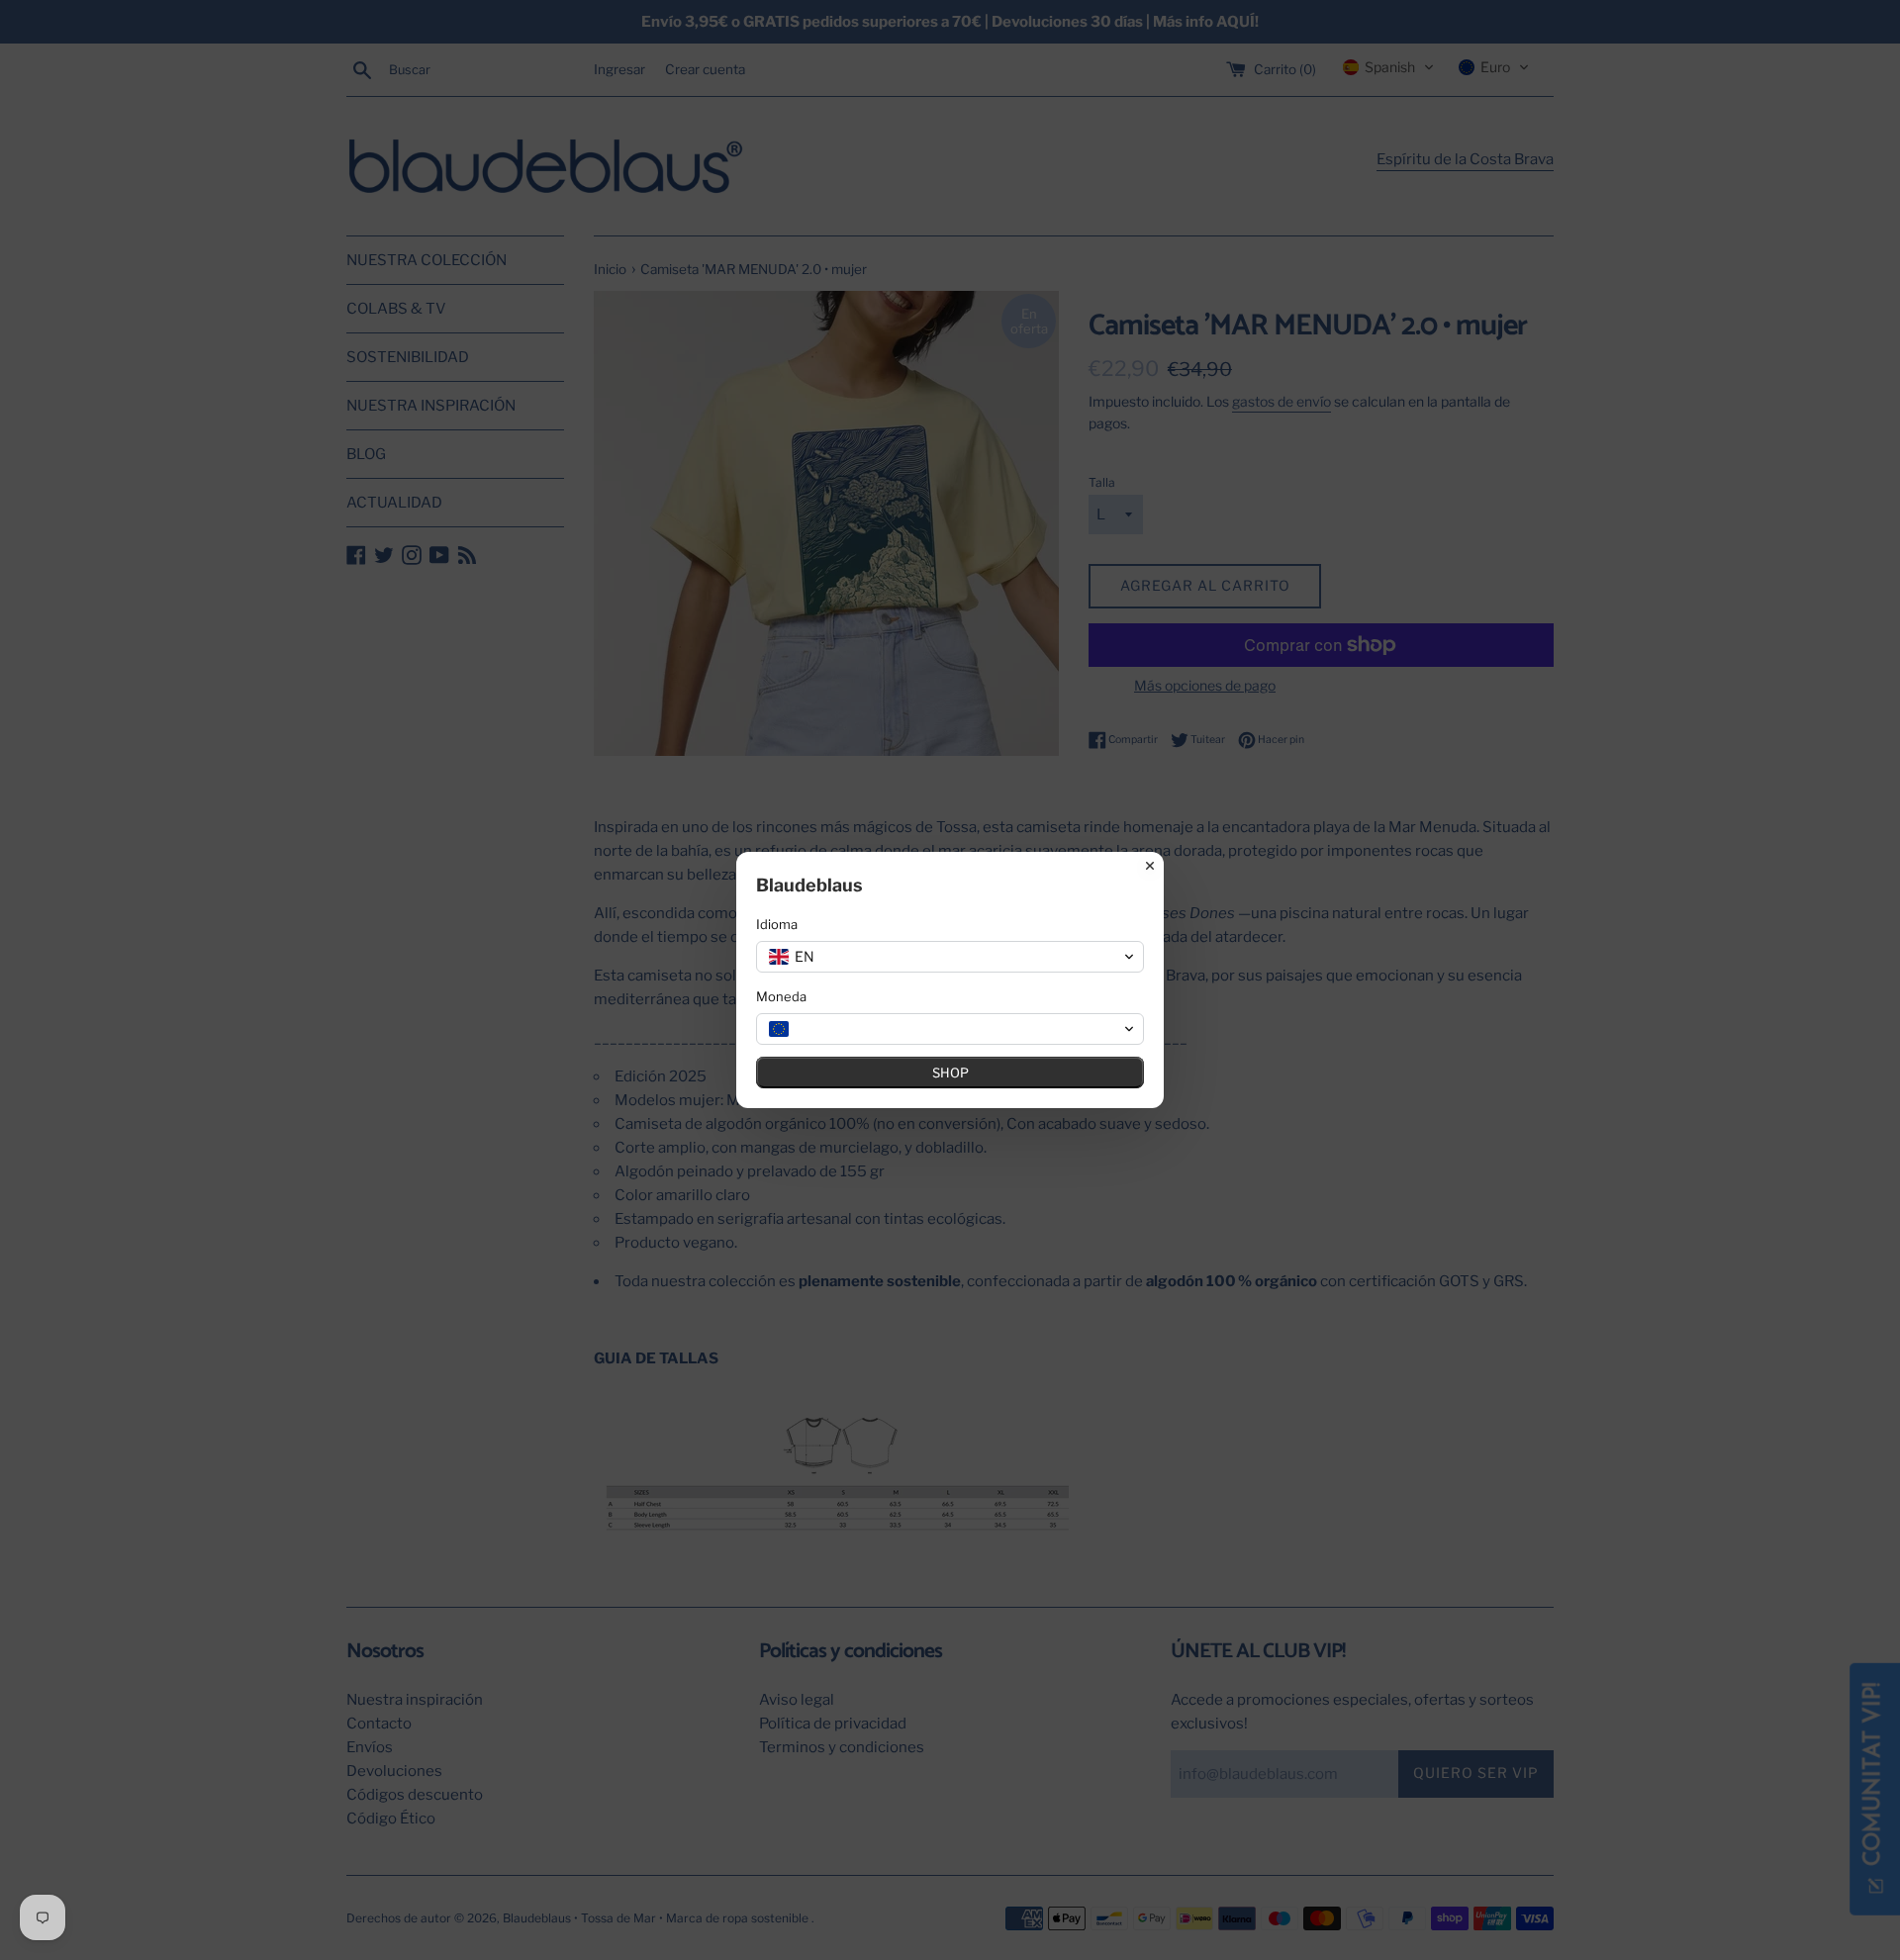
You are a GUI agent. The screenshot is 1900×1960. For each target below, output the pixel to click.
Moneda (781, 996)
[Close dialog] (1150, 866)
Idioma (777, 924)
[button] (950, 957)
